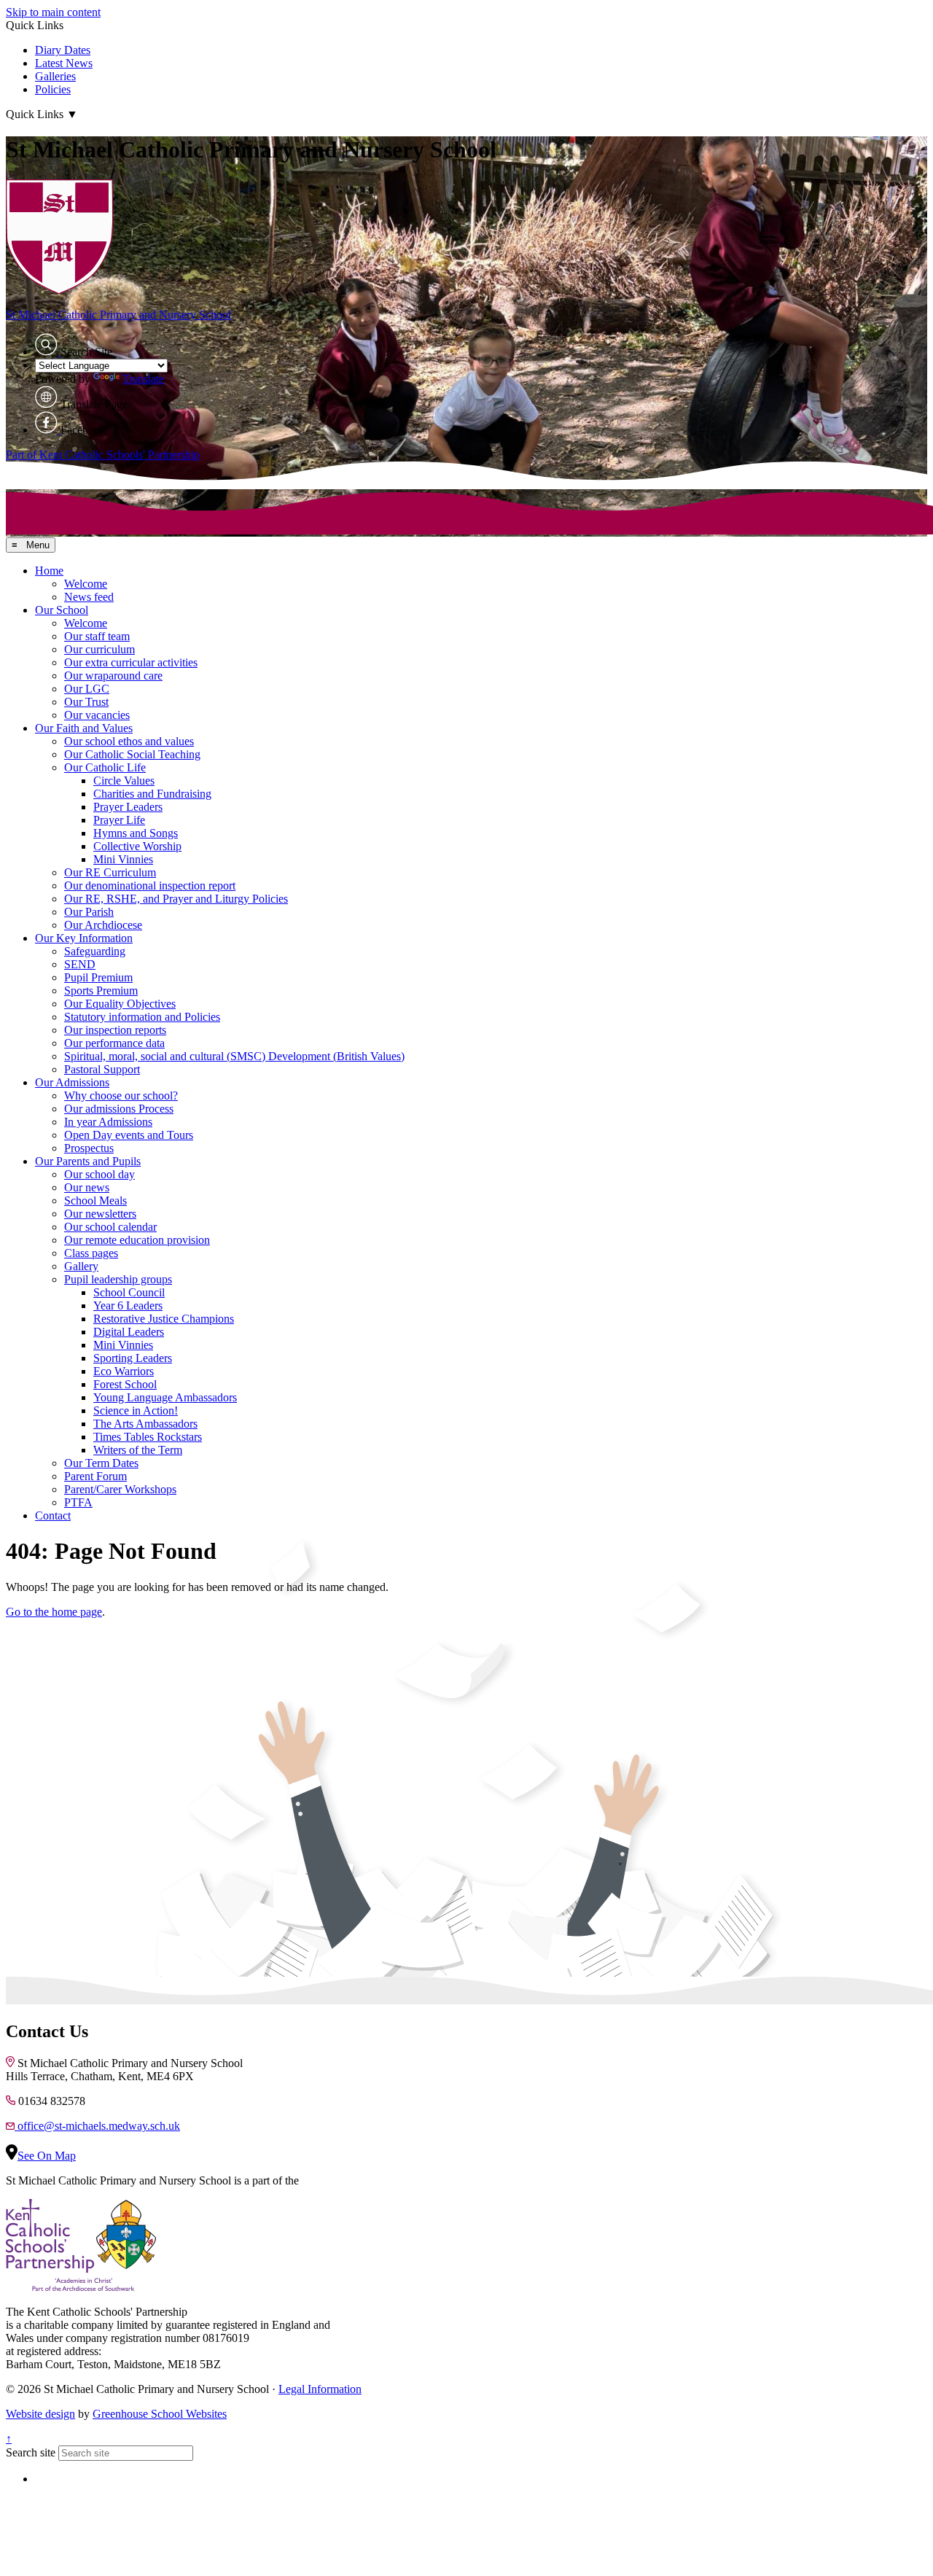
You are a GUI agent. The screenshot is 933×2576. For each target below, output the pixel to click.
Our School (62, 610)
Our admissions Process (119, 1109)
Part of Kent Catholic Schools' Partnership (103, 455)
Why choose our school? (121, 1096)
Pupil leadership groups (118, 1279)
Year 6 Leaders (128, 1305)
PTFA (78, 1502)
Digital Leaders (129, 1332)
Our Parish (89, 912)
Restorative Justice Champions (164, 1319)
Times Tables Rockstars (148, 1437)
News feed (89, 597)
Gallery (81, 1266)
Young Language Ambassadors (165, 1397)
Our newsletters (100, 1214)
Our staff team (97, 636)
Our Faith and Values (84, 728)
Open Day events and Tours (129, 1135)
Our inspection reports (115, 1030)
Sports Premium (101, 991)
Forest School (125, 1384)
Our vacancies (97, 715)
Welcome (86, 584)
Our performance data (114, 1043)
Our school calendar (110, 1227)
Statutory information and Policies (142, 1017)
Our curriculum (99, 649)
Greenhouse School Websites (160, 2414)
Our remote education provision (137, 1240)
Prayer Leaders (128, 807)
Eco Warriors (124, 1371)
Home (49, 571)
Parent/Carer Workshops (120, 1489)
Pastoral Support (102, 1069)
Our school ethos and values (129, 741)
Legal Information (320, 2389)
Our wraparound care (113, 676)
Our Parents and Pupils (88, 1161)
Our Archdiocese (103, 925)
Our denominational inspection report (150, 886)
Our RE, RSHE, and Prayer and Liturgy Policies (176, 899)
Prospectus (89, 1148)
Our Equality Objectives (120, 1004)
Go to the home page (54, 1612)
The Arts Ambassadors (145, 1424)
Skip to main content (53, 12)
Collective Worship (137, 846)
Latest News (64, 63)
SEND (80, 964)
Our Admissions (72, 1082)
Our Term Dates (101, 1463)
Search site (31, 2452)
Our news (87, 1187)
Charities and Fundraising (152, 794)
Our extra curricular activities (131, 662)
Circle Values (124, 781)
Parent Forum (95, 1476)
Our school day (99, 1174)
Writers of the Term (138, 1450)
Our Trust (86, 702)
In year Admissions (108, 1122)
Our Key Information (84, 938)
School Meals (95, 1201)
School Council (129, 1292)
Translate (143, 379)
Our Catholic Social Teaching (132, 754)
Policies (53, 89)
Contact (53, 1515)
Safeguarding (95, 951)
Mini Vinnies (123, 859)
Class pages (91, 1253)
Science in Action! (136, 1410)
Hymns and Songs (136, 833)
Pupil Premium (98, 977)
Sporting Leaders (133, 1358)
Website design (40, 2414)
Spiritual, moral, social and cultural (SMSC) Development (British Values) (234, 1056)
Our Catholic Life (105, 767)
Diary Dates (63, 50)
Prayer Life (119, 820)
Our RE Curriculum (110, 872)
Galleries (55, 76)
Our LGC (87, 689)
